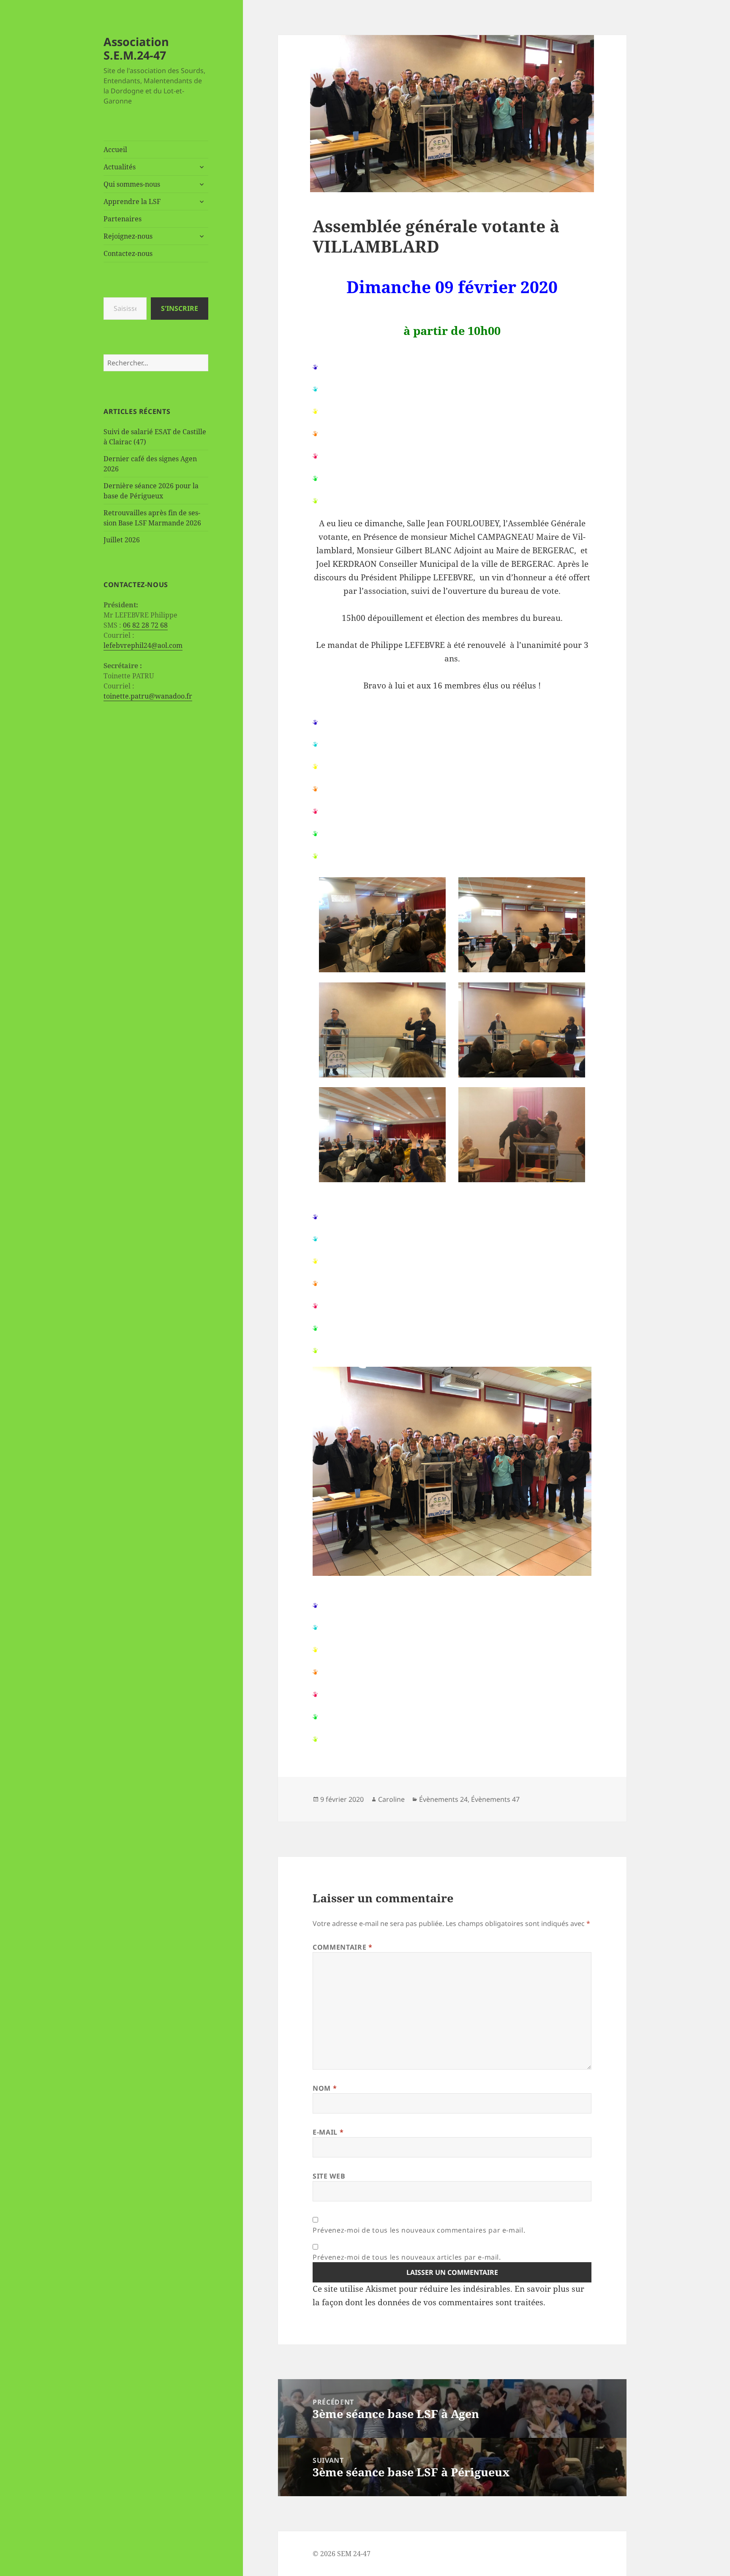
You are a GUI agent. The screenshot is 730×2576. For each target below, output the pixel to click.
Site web (329, 2176)
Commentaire (342, 1947)
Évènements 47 (495, 1799)
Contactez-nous (128, 253)
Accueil (115, 150)
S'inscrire (180, 308)
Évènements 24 (443, 1799)
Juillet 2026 (122, 540)
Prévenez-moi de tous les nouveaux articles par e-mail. (407, 2257)
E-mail (328, 2132)
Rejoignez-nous (128, 236)
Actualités (120, 167)
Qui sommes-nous (132, 184)
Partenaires (123, 219)
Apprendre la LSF (132, 201)
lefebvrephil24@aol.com (143, 645)
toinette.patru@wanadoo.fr (148, 696)
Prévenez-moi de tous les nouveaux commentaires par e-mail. (419, 2230)
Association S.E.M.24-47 (136, 48)
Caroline (391, 1799)
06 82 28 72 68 (145, 625)
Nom (325, 2088)
